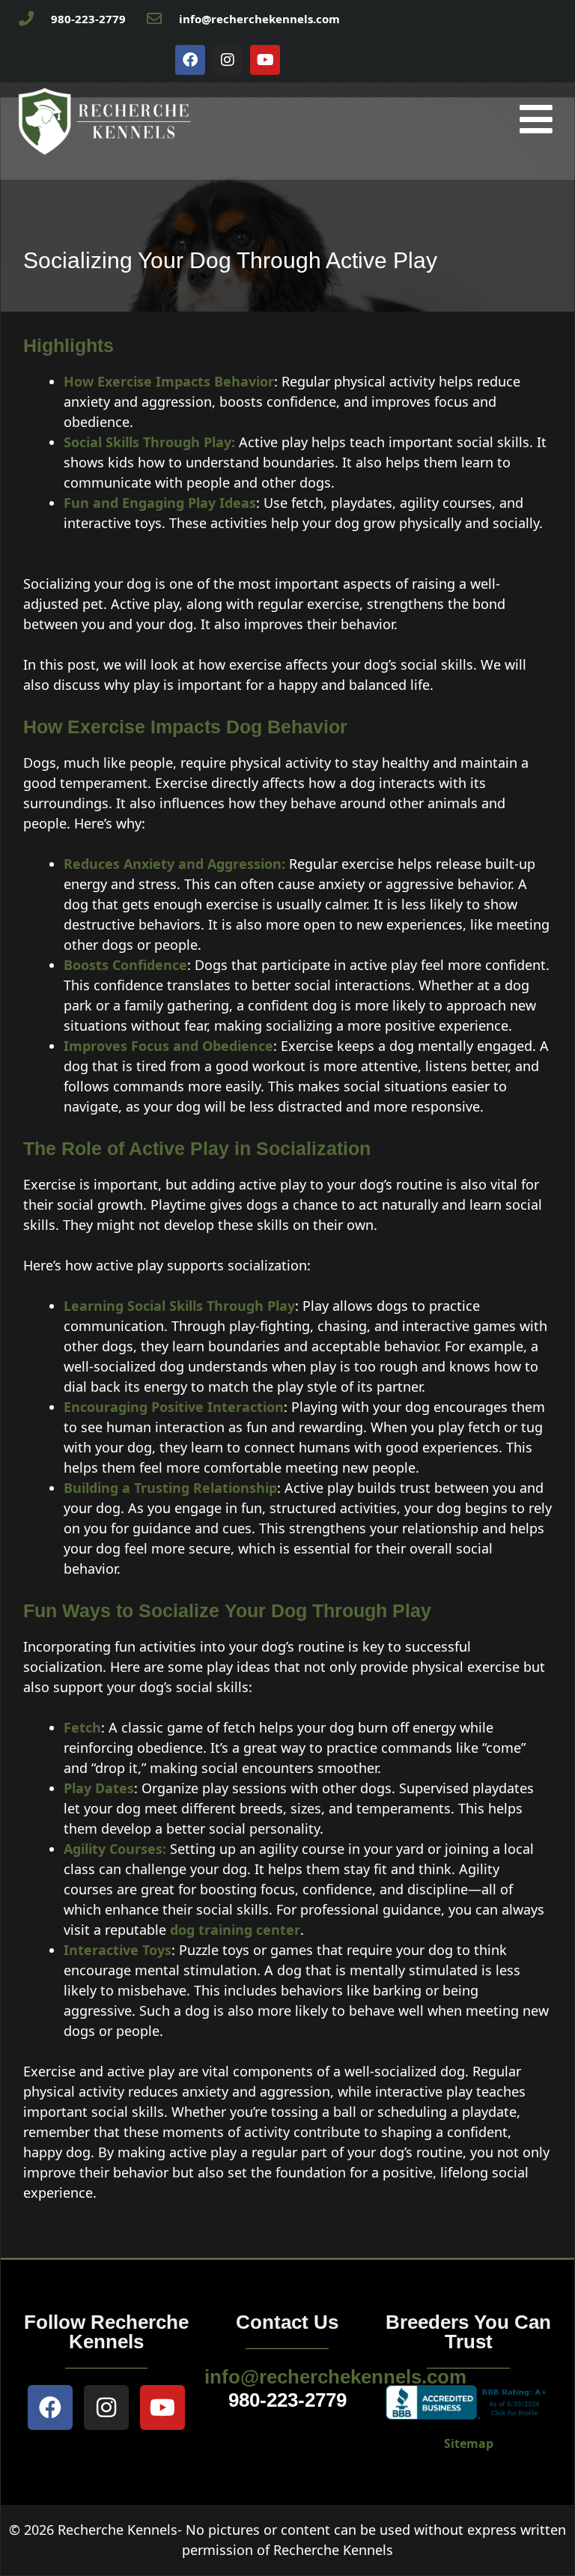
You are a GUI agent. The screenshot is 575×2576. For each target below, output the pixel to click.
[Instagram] (228, 60)
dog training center (235, 1930)
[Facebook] (190, 60)
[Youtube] (265, 60)
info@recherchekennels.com (335, 2377)
